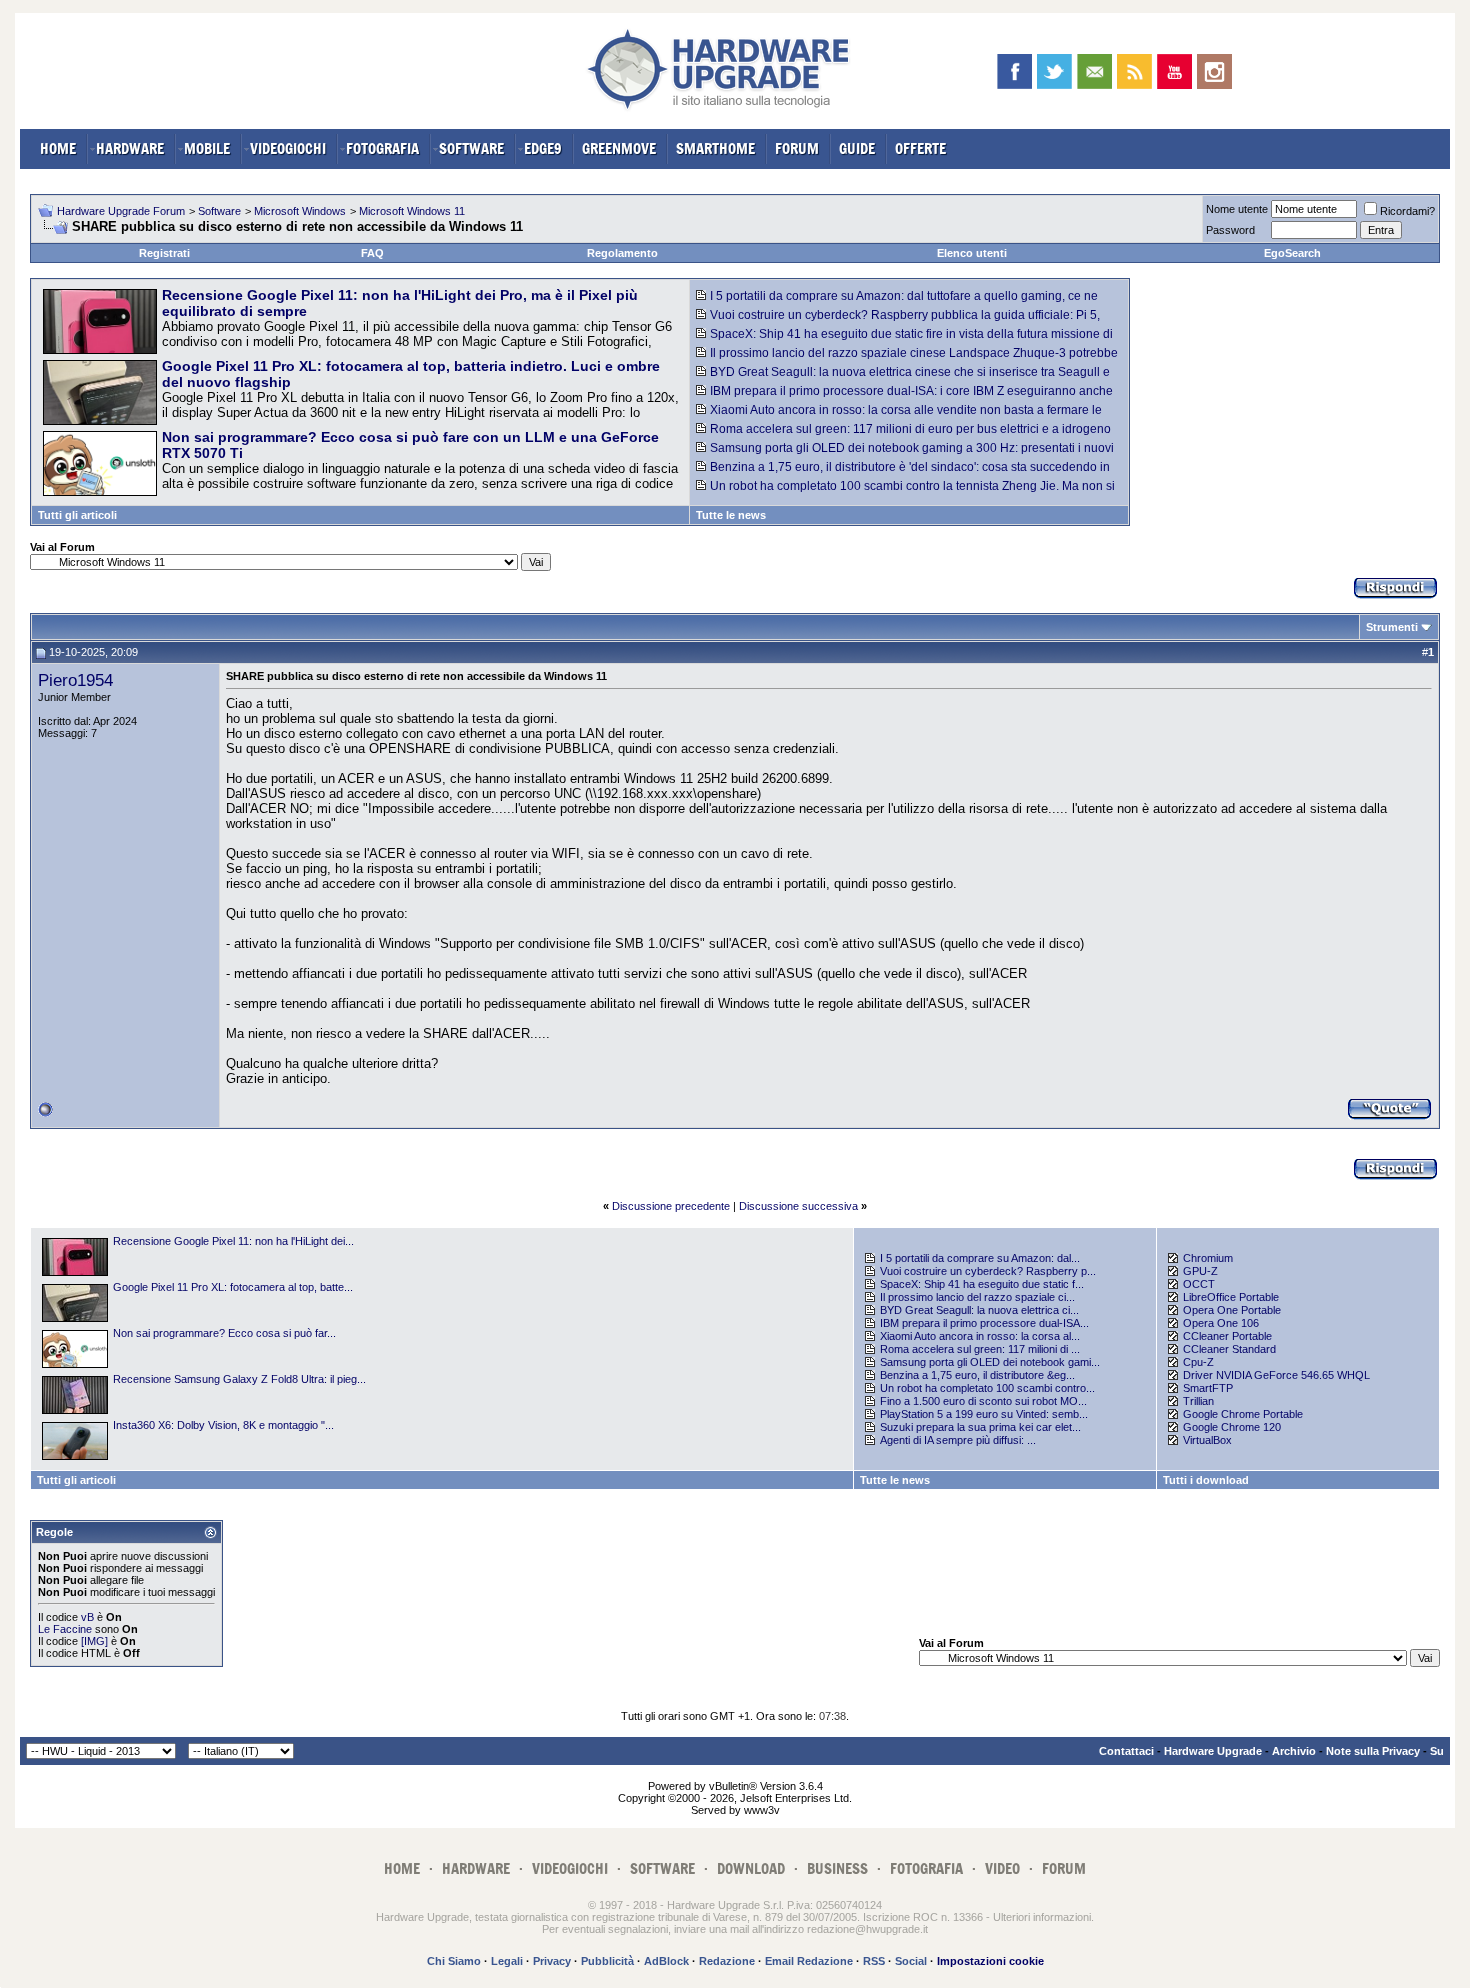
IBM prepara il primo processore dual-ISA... (984, 1323)
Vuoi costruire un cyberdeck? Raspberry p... (988, 1271)
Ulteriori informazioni (1042, 1917)
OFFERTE (920, 148)
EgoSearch (1292, 253)
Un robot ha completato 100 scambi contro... (987, 1388)
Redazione (727, 1961)
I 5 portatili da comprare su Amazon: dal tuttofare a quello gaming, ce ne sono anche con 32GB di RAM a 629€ (897, 303)
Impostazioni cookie (990, 1961)
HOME (58, 148)
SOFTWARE (471, 148)
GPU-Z (1200, 1271)
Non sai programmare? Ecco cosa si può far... (224, 1333)
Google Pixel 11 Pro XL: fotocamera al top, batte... (233, 1287)
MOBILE (207, 148)
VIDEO (1002, 1868)
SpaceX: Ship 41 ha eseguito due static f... (982, 1284)
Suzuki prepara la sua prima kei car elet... (980, 1427)
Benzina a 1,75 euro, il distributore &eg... (977, 1375)
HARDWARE (130, 148)
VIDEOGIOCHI (288, 148)
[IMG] (94, 1641)
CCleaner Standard (1229, 1349)
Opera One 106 (1221, 1323)
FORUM (797, 148)
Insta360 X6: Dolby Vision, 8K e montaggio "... (223, 1425)
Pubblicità (607, 1961)
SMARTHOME (715, 148)
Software (219, 211)
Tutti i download (1206, 1480)
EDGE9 (543, 148)
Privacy (552, 1961)
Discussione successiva (798, 1206)
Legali (507, 1961)
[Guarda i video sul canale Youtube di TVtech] (1174, 71)
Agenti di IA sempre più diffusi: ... (958, 1440)
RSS (874, 1961)
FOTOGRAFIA (382, 148)
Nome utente (1237, 209)
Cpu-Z (1198, 1362)
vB (87, 1617)
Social (911, 1961)
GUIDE (857, 148)
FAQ (372, 253)
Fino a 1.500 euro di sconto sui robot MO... (983, 1401)
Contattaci (1126, 1751)
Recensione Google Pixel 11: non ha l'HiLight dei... (233, 1241)
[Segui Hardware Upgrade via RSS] (1134, 71)
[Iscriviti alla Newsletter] (1094, 71)
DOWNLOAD (751, 1868)
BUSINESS (837, 1868)
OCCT (1199, 1284)
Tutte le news (731, 515)
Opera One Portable (1232, 1310)
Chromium (1208, 1258)
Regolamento (622, 253)
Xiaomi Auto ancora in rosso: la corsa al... (980, 1336)
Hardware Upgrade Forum (121, 211)
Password (1230, 230)
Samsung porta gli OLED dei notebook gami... (990, 1362)
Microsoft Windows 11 (412, 211)
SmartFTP (1208, 1388)
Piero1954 (75, 680)
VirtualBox (1207, 1440)
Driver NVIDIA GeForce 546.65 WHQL (1276, 1375)
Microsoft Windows (300, 211)
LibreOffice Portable (1231, 1297)
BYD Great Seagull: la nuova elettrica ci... (979, 1310)
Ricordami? (1407, 211)
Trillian (1198, 1401)
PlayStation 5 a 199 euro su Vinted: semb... (984, 1414)
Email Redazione (809, 1961)
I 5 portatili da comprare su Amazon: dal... (980, 1258)
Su (1437, 1751)
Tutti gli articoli (77, 515)
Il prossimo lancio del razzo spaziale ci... (977, 1297)
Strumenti (1392, 627)
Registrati (164, 253)
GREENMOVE (619, 148)
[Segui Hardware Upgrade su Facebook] (1014, 71)
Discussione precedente (671, 1206)
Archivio (1294, 1751)
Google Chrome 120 (1232, 1427)
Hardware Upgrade (1213, 1751)
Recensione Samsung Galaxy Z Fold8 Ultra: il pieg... (239, 1379)
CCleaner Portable (1227, 1336)
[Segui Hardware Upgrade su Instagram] (1214, 71)
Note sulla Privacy (1373, 1751)
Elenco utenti (972, 253)
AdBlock (666, 1961)
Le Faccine (65, 1629)
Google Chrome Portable (1243, 1414)
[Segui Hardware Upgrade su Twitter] (1054, 71)
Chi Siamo (454, 1961)
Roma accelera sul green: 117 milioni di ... (980, 1349)
